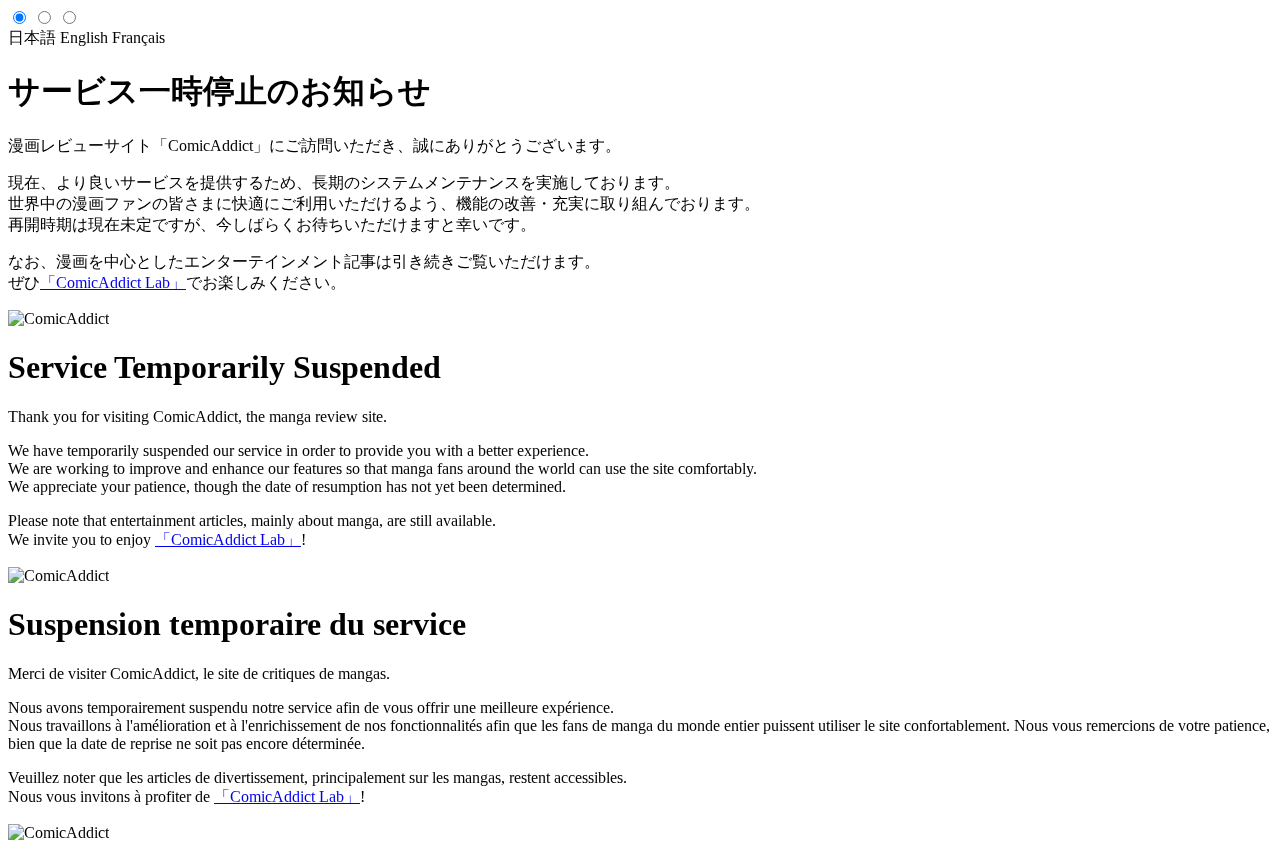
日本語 (32, 37)
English (84, 37)
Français (138, 37)
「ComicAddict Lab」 (113, 282)
